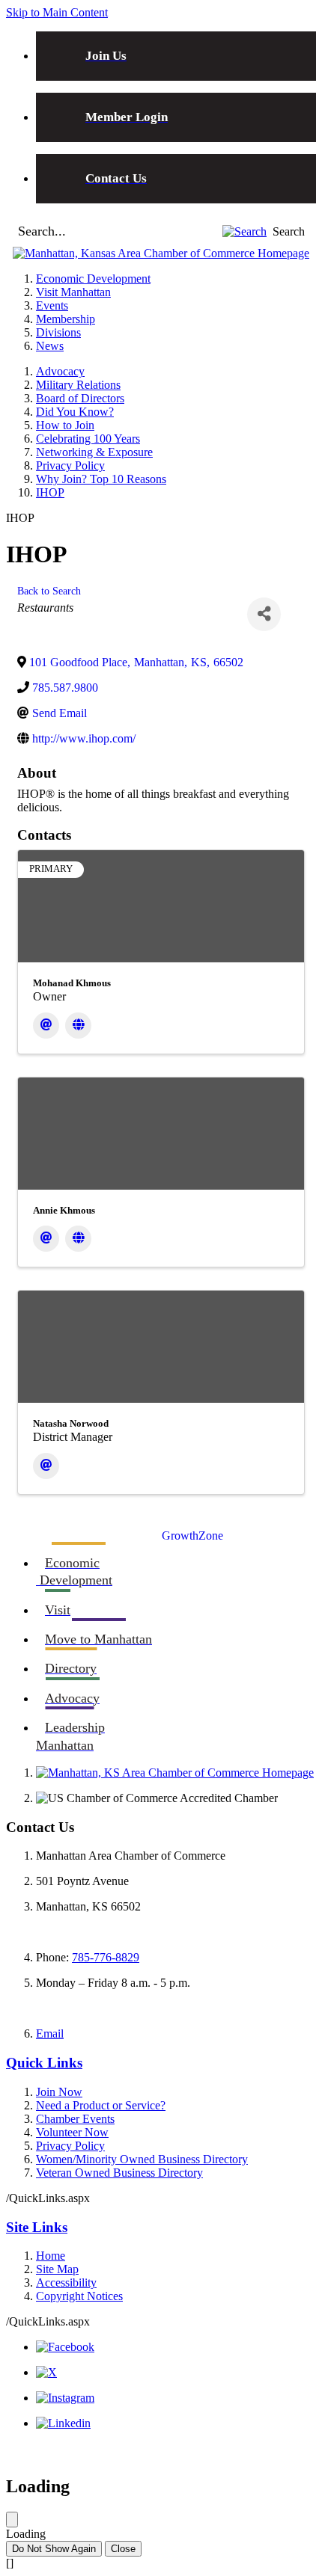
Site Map (57, 2269)
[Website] (78, 1026)
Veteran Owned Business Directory (119, 2173)
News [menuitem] (50, 346)
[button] (244, 231)
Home (51, 2256)
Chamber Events (75, 2119)
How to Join (65, 425)
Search (289, 231)
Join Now (59, 2092)
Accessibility (66, 2283)
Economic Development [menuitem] (93, 279)
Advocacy (60, 371)
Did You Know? (75, 412)
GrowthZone (192, 1536)
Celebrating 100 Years (88, 439)
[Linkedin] (63, 2423)
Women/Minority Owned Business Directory (142, 2159)
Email (50, 2034)
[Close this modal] (12, 2520)
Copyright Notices (79, 2296)
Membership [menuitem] (66, 319)
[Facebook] (65, 2347)
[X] (46, 2372)
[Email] (46, 1026)
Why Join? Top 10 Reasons (101, 479)
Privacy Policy (70, 465)
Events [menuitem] (52, 305)
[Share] (264, 614)
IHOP (50, 492)
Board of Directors (80, 398)
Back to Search (49, 591)
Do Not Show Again (54, 2549)
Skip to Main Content (57, 12)
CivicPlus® (289, 2451)
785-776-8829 (106, 1957)
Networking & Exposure (94, 452)
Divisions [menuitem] (58, 332)
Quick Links (44, 2063)
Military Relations (78, 385)
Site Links (37, 2227)
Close (123, 2549)
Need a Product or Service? (101, 2105)
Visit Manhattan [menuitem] (73, 292)
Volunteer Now (72, 2132)
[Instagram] (65, 2398)
